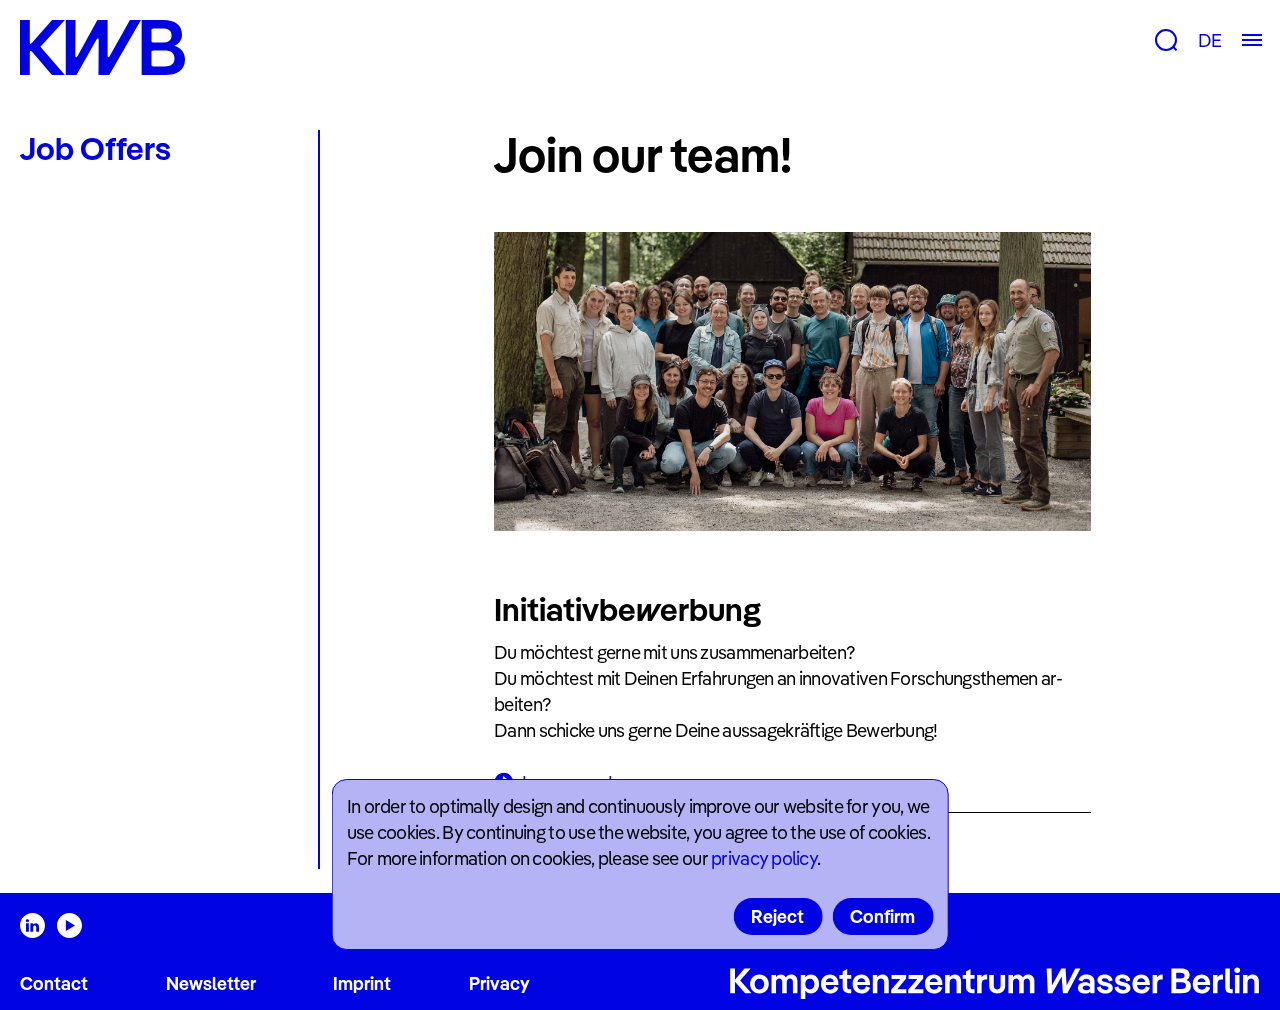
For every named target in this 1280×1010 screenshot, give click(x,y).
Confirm (882, 916)
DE (1209, 40)
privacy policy (764, 858)
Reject (777, 916)
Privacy (499, 983)
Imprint (362, 983)
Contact (54, 983)
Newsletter (211, 983)
